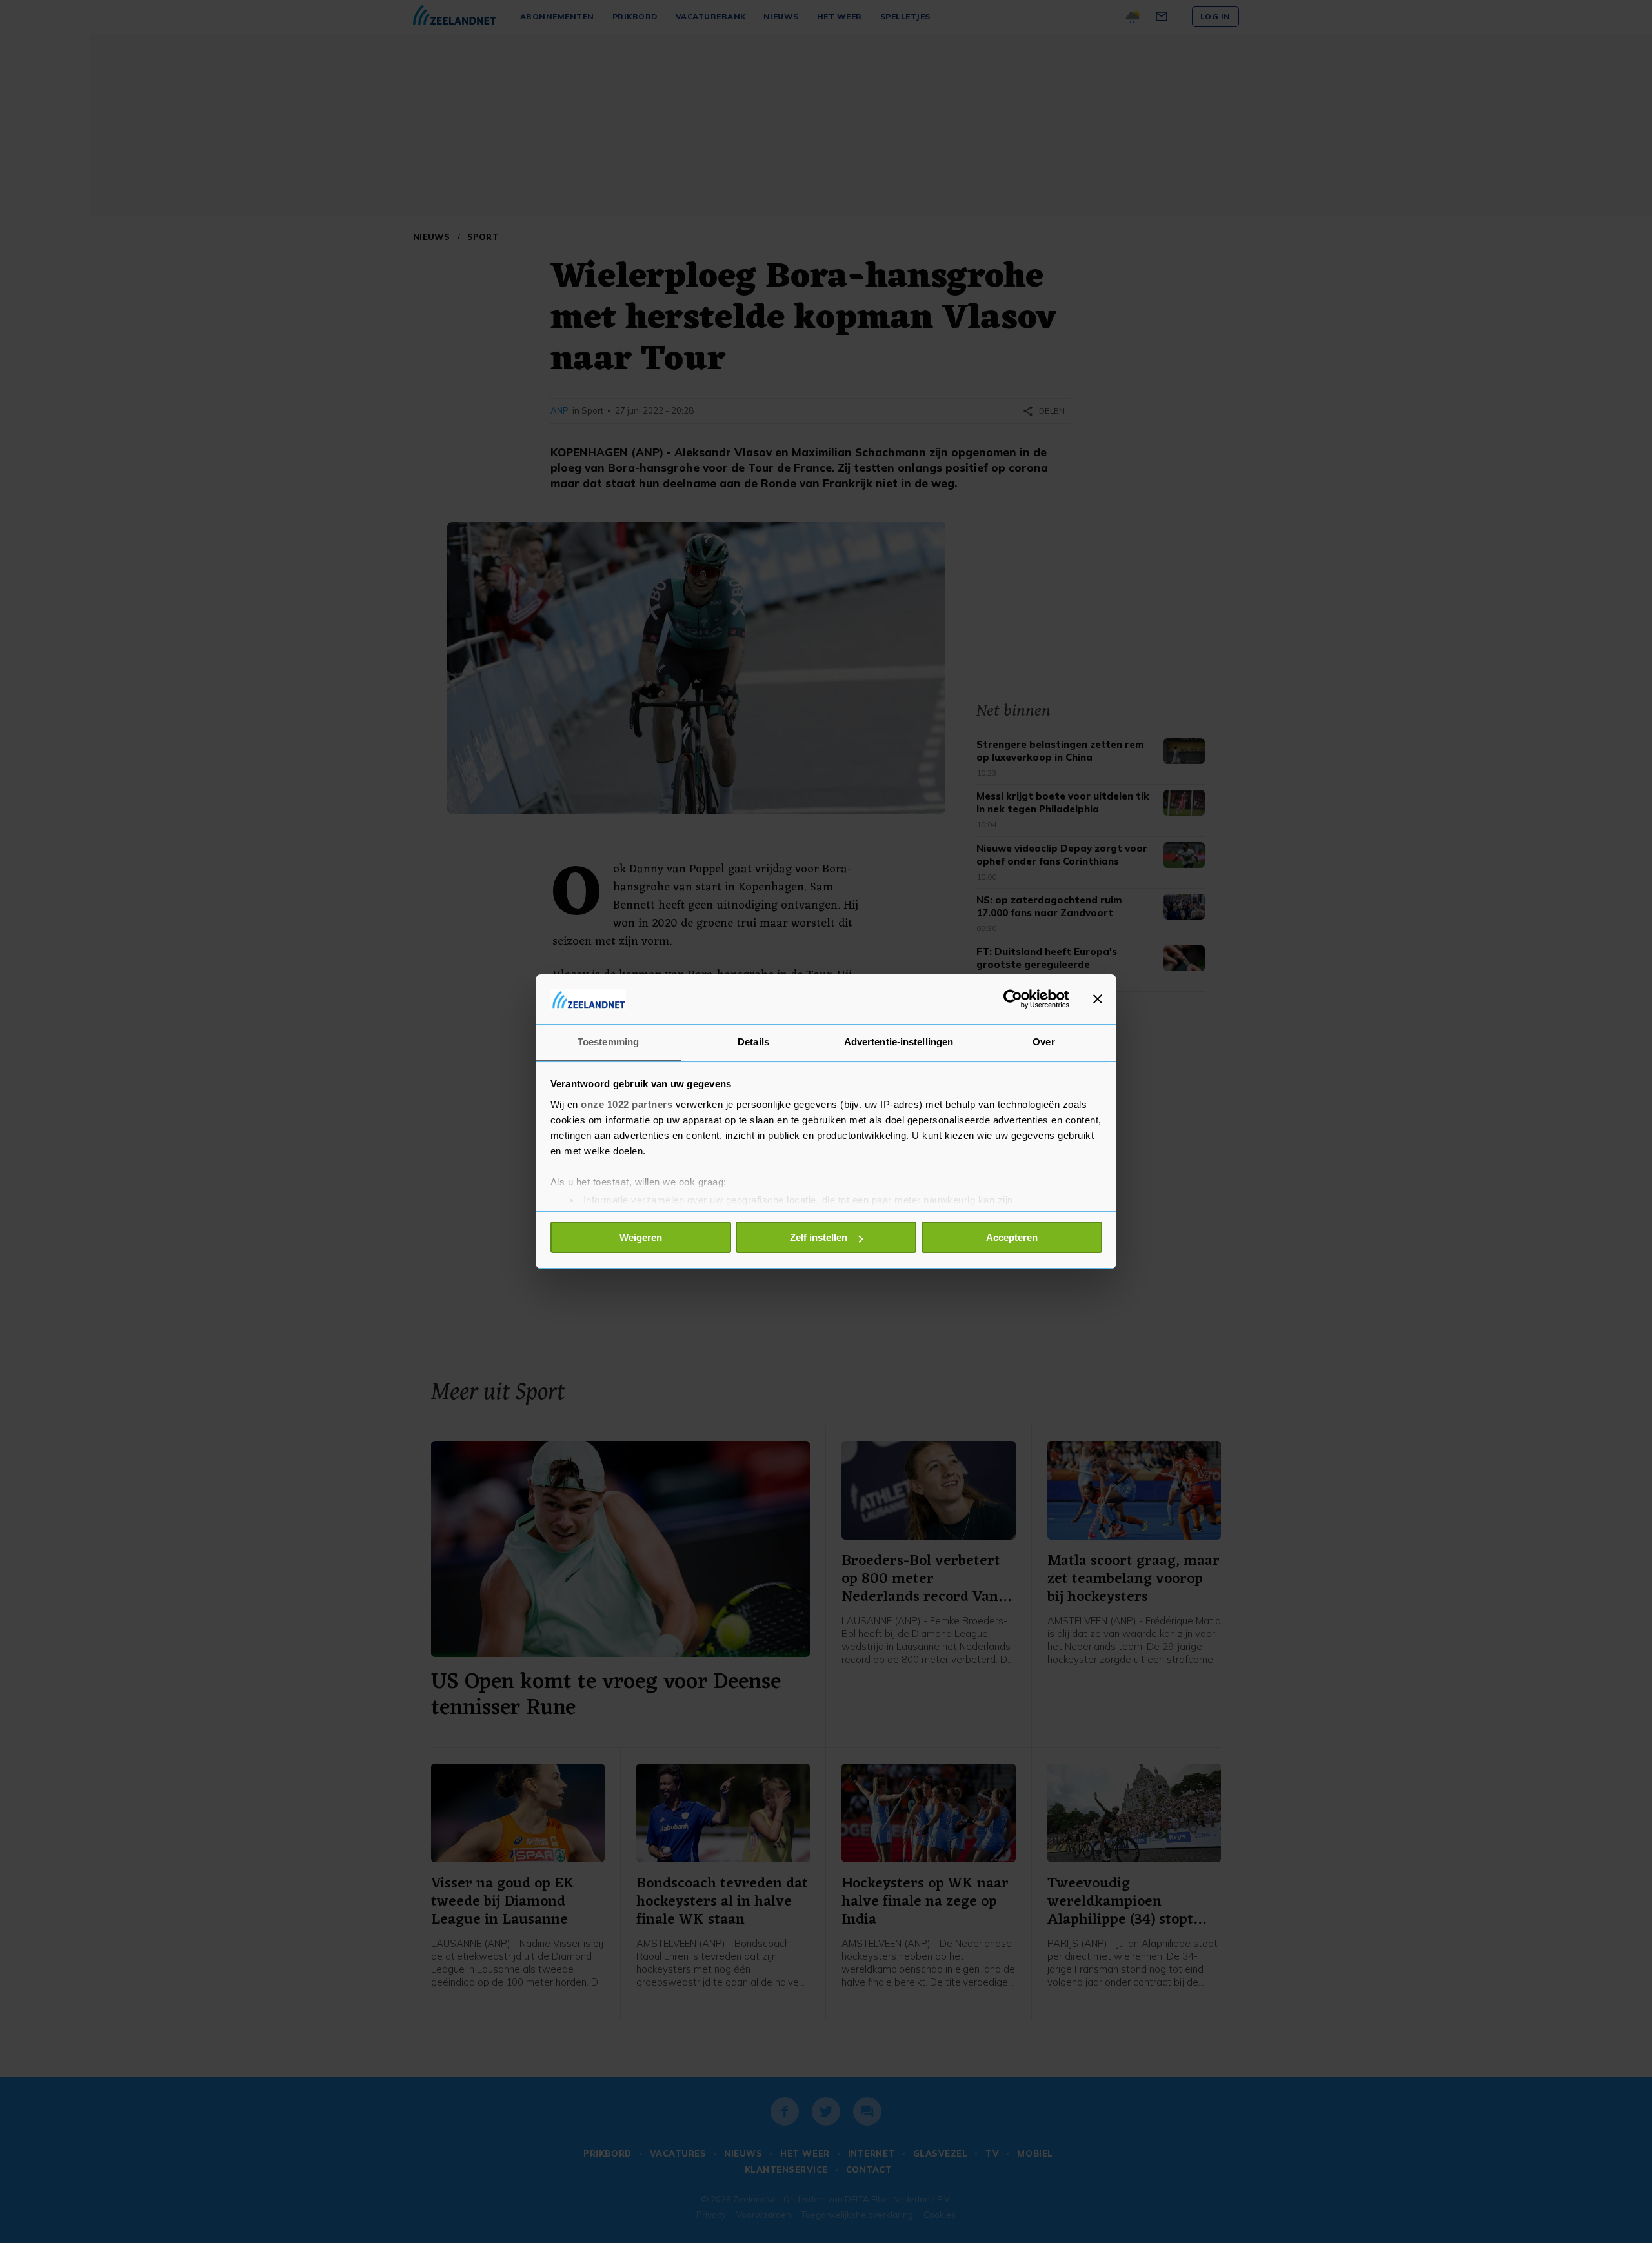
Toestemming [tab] (608, 1042)
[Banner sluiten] (1098, 999)
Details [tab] (753, 1042)
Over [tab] (1043, 1042)
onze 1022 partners (627, 1104)
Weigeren (641, 1237)
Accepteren (1012, 1237)
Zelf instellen (819, 1237)
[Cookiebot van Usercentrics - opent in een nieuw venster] (1013, 999)
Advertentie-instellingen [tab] (899, 1042)
